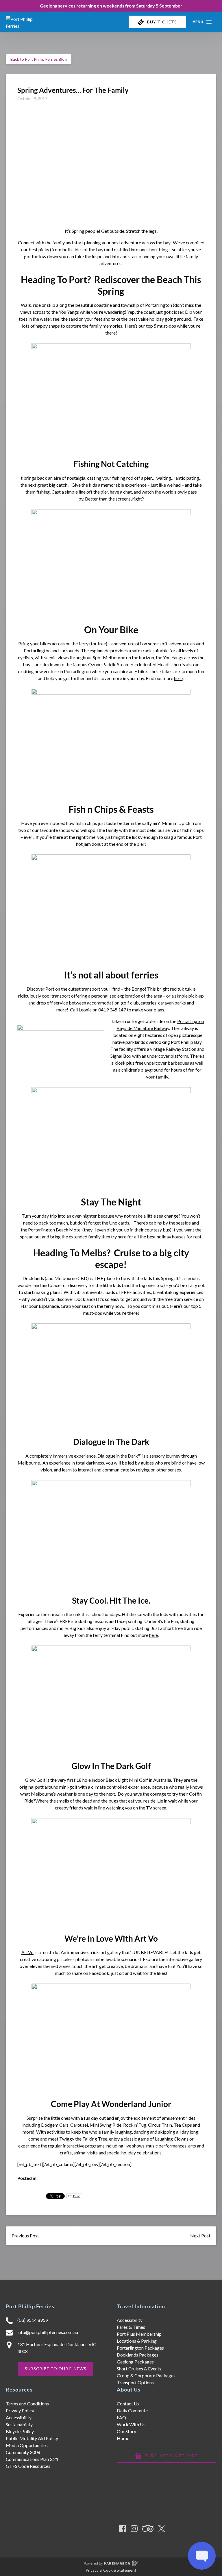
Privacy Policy (20, 2410)
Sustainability (19, 2424)
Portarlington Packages (140, 2348)
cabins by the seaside (170, 1223)
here (178, 678)
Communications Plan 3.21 (32, 2459)
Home (123, 2438)
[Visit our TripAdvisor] (148, 2529)
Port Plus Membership (139, 2334)
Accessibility (130, 2320)
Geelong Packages (135, 2362)
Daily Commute (132, 2410)
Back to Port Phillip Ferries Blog (39, 59)
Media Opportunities (27, 2445)
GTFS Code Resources (28, 2466)
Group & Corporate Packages (146, 2375)
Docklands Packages (138, 2355)
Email (76, 2196)
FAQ (121, 2417)
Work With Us (131, 2424)
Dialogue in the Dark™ (119, 1456)
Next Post (200, 2236)
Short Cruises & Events (139, 2369)
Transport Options (135, 2382)
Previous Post (25, 2236)
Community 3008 (23, 2452)
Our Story (126, 2431)
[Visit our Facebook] (123, 2529)
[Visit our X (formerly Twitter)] (162, 2529)
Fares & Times (131, 2327)
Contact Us (128, 2404)
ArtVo (27, 1952)
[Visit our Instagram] (134, 2529)
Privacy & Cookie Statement (111, 2570)
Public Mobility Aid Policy (32, 2438)
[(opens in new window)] (167, 2519)
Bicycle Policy (20, 2431)
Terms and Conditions (27, 2404)
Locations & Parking (137, 2341)
